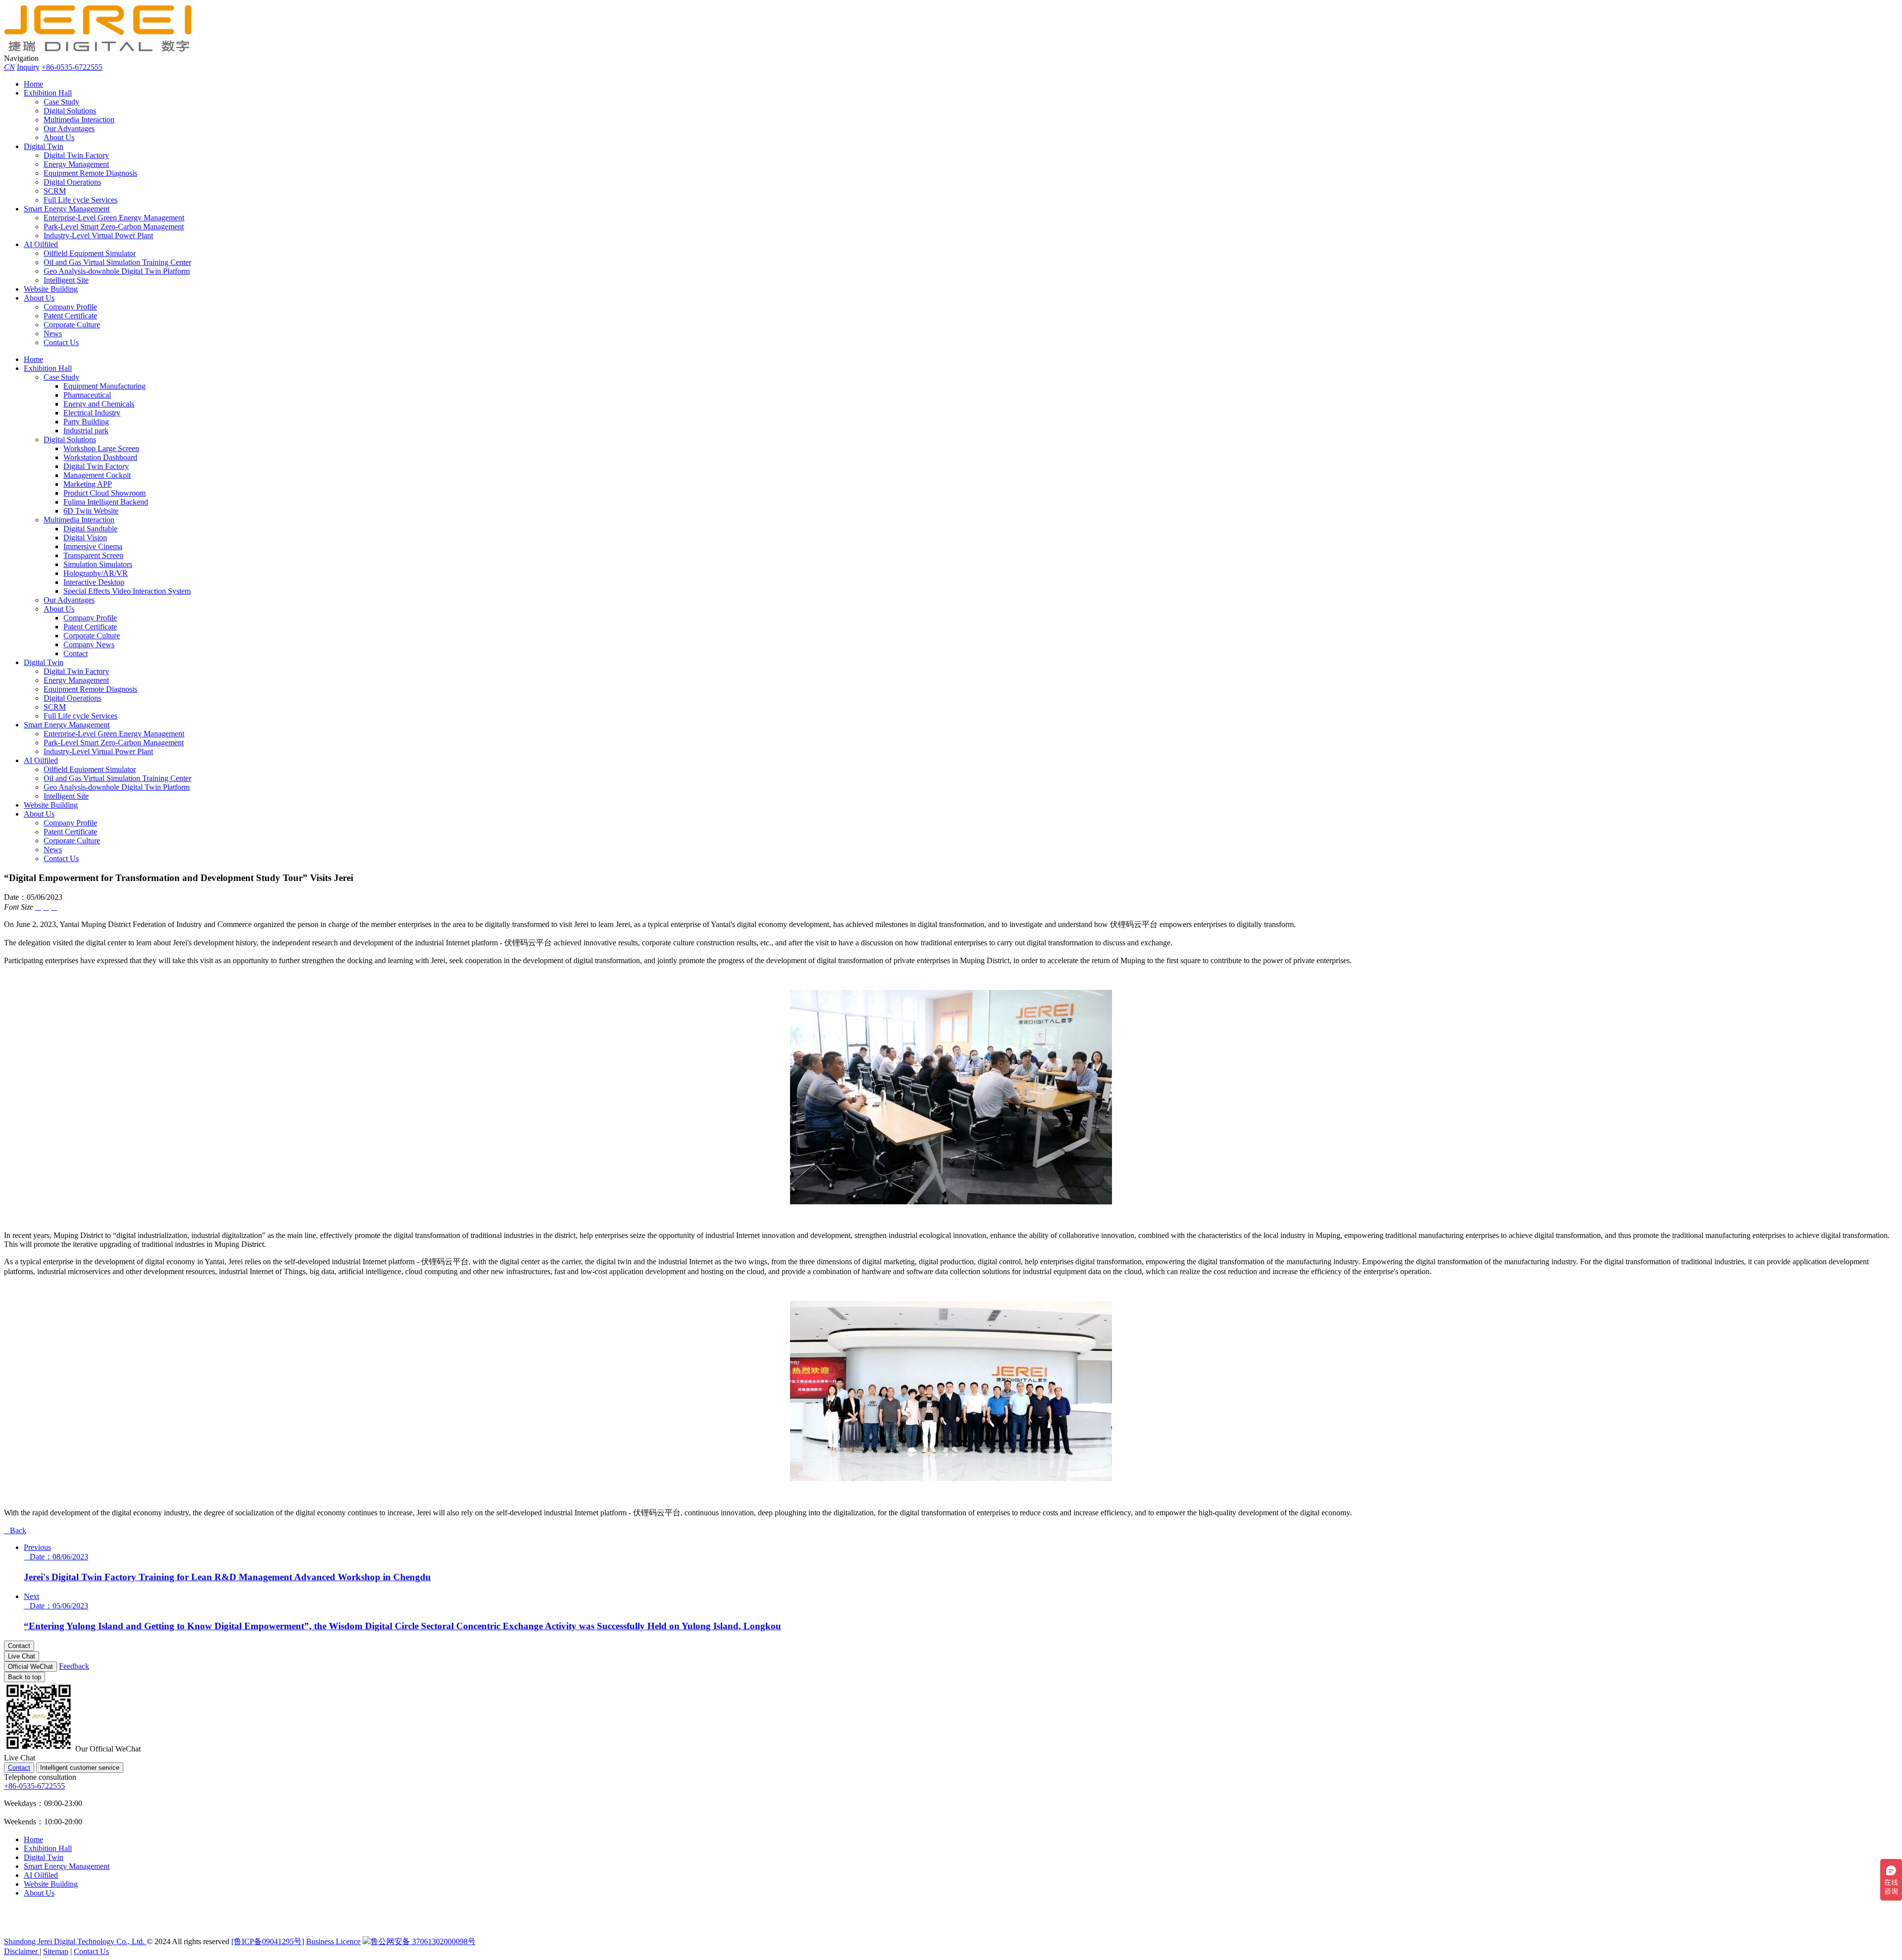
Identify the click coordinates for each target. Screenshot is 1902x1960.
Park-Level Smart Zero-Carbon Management (114, 227)
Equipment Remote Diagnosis (90, 173)
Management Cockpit (97, 475)
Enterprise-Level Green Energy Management (114, 218)
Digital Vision (85, 538)
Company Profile (70, 307)
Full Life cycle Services (80, 200)
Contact (76, 653)
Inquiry (28, 67)
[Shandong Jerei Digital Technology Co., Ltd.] (103, 49)
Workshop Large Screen (101, 448)
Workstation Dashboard (100, 457)
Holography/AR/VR (96, 573)
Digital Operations (72, 182)
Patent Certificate (70, 316)
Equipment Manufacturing (105, 386)
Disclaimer (22, 1951)
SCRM (55, 191)
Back (15, 1530)
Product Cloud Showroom (105, 493)
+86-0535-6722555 (72, 67)
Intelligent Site (66, 280)
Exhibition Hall (48, 93)
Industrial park (86, 431)
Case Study (61, 102)
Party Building (86, 422)
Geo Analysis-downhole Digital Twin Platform (117, 271)
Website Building (51, 289)
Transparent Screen (93, 555)
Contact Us (61, 342)
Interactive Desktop (94, 582)
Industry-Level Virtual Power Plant (98, 235)
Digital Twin (44, 146)
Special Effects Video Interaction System (127, 591)
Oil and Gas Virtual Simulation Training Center (117, 262)
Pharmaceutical (87, 395)
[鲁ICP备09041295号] (268, 1941)
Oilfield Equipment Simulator (90, 253)
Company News (89, 645)
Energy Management (76, 164)
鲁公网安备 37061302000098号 (423, 1941)
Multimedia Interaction (79, 120)
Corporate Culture (72, 325)
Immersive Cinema (93, 546)
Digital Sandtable (90, 529)
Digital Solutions (70, 111)
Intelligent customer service (80, 1768)
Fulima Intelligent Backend (106, 502)
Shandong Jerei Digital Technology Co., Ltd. (75, 1941)
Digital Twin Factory (76, 155)
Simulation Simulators (98, 564)
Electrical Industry (92, 413)
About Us (59, 137)
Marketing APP (88, 484)
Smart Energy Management (67, 209)
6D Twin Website (91, 511)
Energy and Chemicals (99, 404)
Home (33, 84)
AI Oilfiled (41, 244)
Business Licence (333, 1941)
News (53, 334)
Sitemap (56, 1951)
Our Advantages (69, 129)
